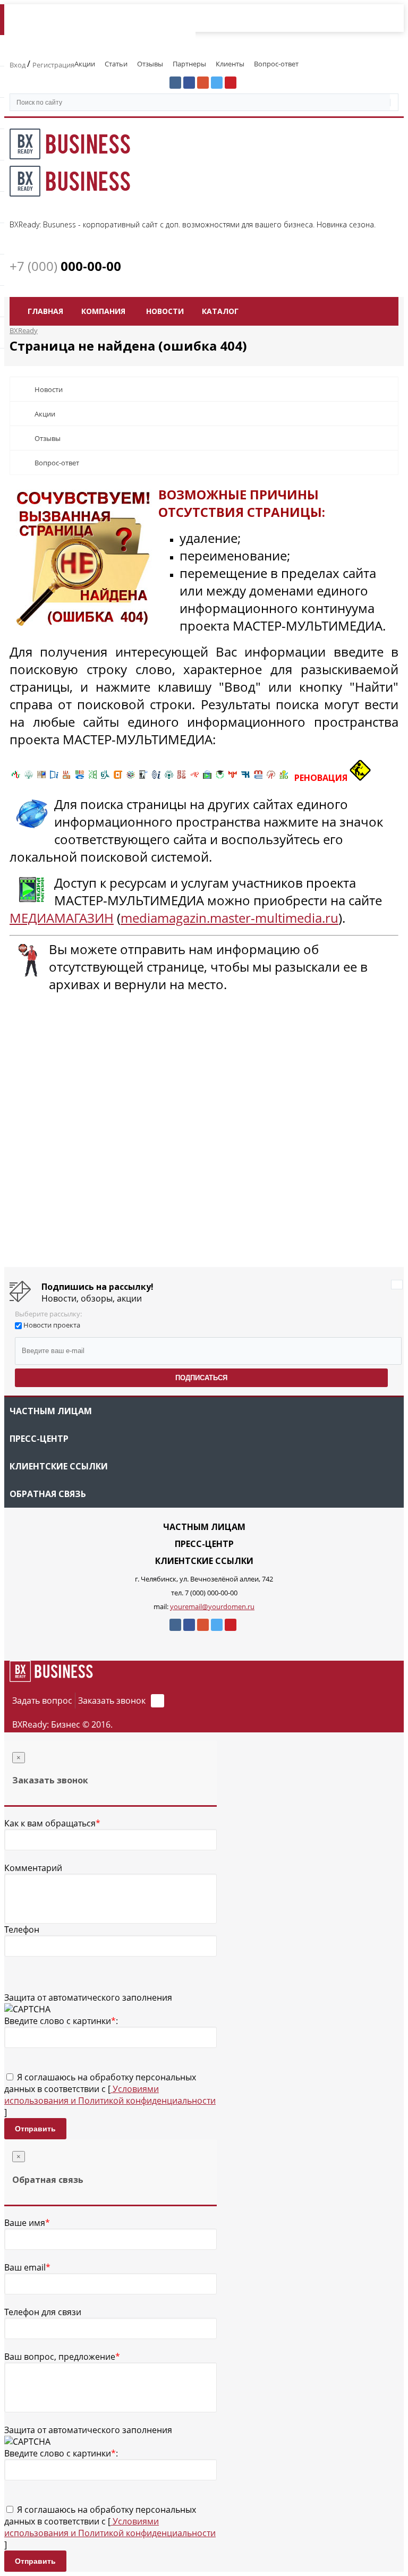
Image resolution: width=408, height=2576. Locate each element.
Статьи (116, 64)
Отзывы (150, 64)
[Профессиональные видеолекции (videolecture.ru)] (143, 778)
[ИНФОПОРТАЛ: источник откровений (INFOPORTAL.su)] (54, 778)
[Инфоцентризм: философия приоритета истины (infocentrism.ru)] (156, 778)
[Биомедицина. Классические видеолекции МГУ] (105, 778)
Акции (85, 64)
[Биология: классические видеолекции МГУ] (92, 778)
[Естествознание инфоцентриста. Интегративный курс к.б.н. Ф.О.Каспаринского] (29, 778)
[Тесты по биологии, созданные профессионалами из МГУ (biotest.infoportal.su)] (284, 778)
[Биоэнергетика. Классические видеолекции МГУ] (80, 778)
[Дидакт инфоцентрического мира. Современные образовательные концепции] (131, 778)
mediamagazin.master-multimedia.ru (229, 918)
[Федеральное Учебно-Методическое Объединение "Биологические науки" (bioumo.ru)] (220, 778)
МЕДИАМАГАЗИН (62, 918)
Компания (103, 311)
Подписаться (201, 1378)
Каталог (220, 311)
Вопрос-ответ (276, 64)
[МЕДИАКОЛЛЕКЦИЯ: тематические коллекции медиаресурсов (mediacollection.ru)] (182, 778)
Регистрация (53, 65)
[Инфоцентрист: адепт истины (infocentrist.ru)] (169, 778)
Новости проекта (52, 1325)
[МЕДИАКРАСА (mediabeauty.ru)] (194, 778)
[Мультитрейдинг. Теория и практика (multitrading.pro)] (16, 778)
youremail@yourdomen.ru (212, 1606)
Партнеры (189, 64)
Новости (165, 311)
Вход (18, 65)
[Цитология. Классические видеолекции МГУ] (118, 778)
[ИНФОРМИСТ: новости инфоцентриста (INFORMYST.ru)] (41, 778)
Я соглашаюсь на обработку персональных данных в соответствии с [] (110, 2095)
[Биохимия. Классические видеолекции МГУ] (67, 778)
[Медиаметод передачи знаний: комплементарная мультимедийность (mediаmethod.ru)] (258, 778)
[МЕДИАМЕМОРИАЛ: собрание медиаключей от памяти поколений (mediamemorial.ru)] (271, 778)
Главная (45, 311)
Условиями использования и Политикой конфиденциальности (110, 2095)
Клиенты (230, 64)
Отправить (35, 2129)
